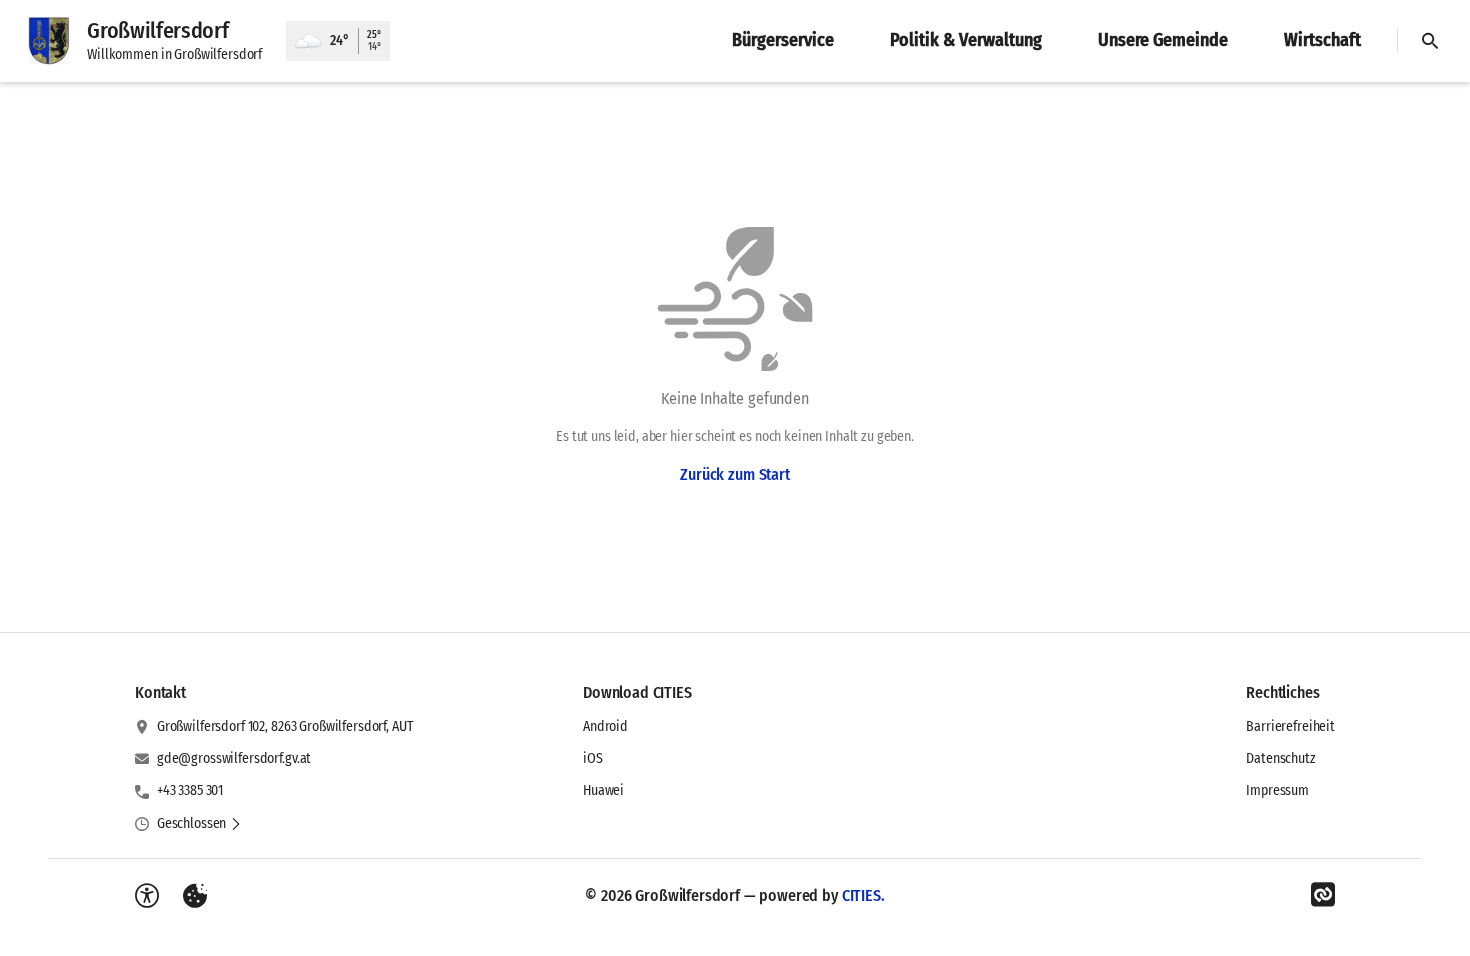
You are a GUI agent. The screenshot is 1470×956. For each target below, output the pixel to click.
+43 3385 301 (190, 790)
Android (605, 726)
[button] (199, 824)
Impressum (1277, 790)
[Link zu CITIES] (1323, 895)
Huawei (603, 790)
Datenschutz (1280, 758)
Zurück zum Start (734, 474)
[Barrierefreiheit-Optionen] (147, 896)
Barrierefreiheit (1290, 726)
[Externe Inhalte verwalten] (195, 896)
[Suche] (1430, 41)
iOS (593, 758)
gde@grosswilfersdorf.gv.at (234, 758)
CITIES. (863, 895)
